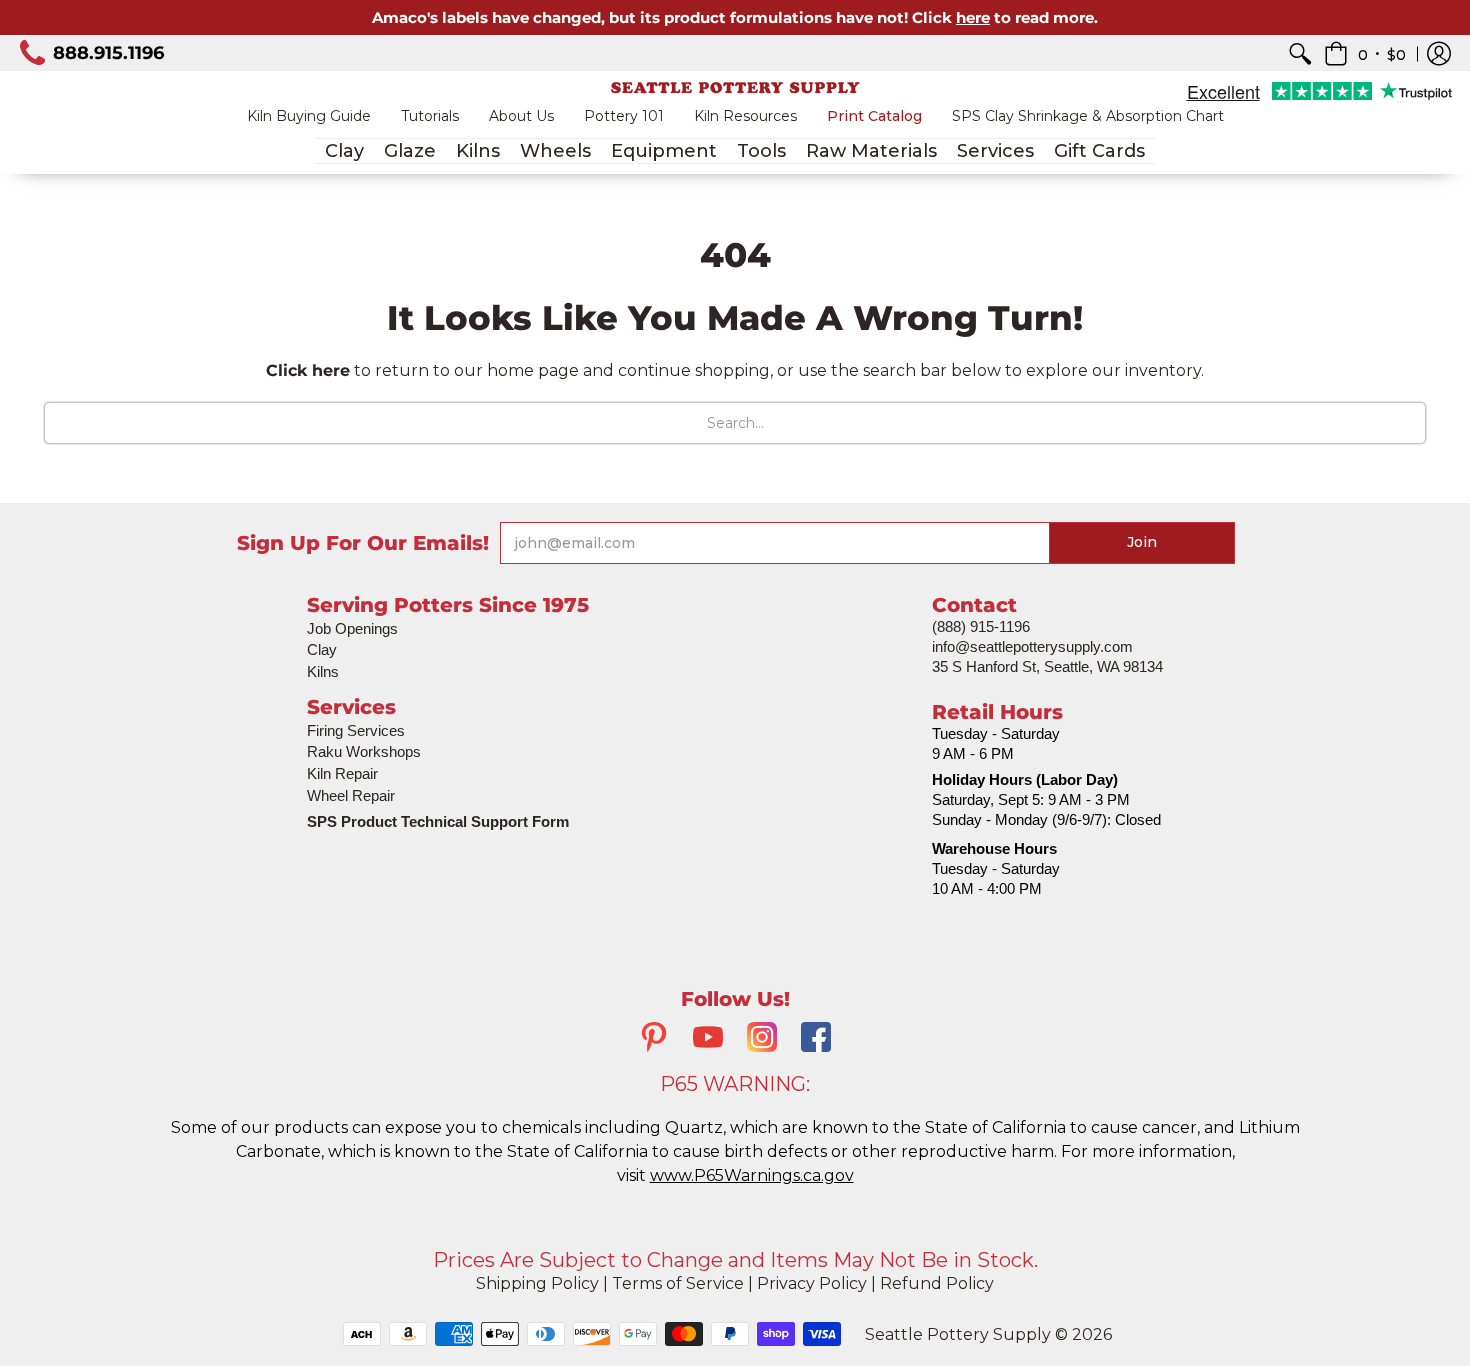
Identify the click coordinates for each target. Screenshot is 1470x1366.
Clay (322, 649)
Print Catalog (874, 116)
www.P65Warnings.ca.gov (752, 1175)
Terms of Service (678, 1283)
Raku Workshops (364, 751)
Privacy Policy (812, 1283)
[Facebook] (816, 1039)
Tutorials (430, 116)
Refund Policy (937, 1283)
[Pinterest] (654, 1039)
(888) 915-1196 (981, 626)
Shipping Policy (537, 1283)
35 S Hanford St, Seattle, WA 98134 (1047, 666)
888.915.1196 (108, 53)
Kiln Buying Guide (309, 116)
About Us (521, 116)
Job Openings (352, 628)
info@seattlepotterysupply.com (1032, 646)
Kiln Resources (745, 116)
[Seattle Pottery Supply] (735, 87)
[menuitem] (1300, 53)
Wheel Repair (351, 795)
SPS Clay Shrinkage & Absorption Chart (1088, 116)
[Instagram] (762, 1039)
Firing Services (356, 730)
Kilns (323, 671)
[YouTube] (708, 1039)
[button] (1365, 53)
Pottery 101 (624, 116)
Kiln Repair (342, 773)
